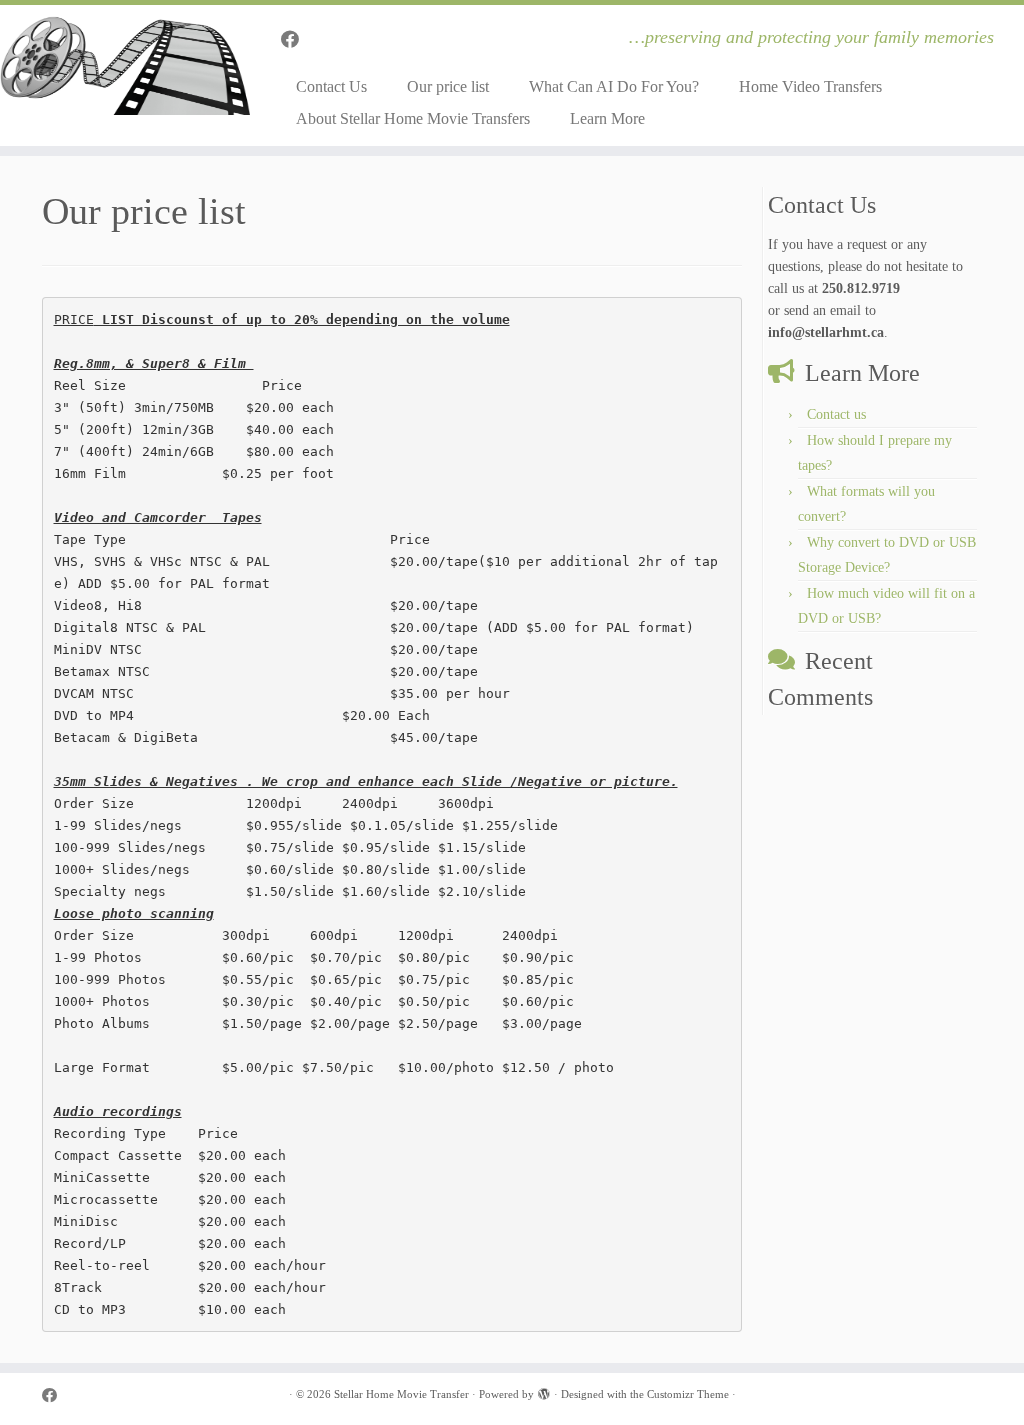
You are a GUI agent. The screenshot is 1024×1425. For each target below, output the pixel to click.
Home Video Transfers (810, 86)
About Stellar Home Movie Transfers (413, 118)
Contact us (836, 414)
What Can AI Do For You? (614, 86)
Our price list (448, 86)
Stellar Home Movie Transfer (401, 1394)
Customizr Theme (688, 1394)
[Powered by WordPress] (544, 1391)
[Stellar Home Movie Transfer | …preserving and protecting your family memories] (120, 65)
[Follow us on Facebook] (296, 40)
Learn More (607, 118)
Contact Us (331, 86)
